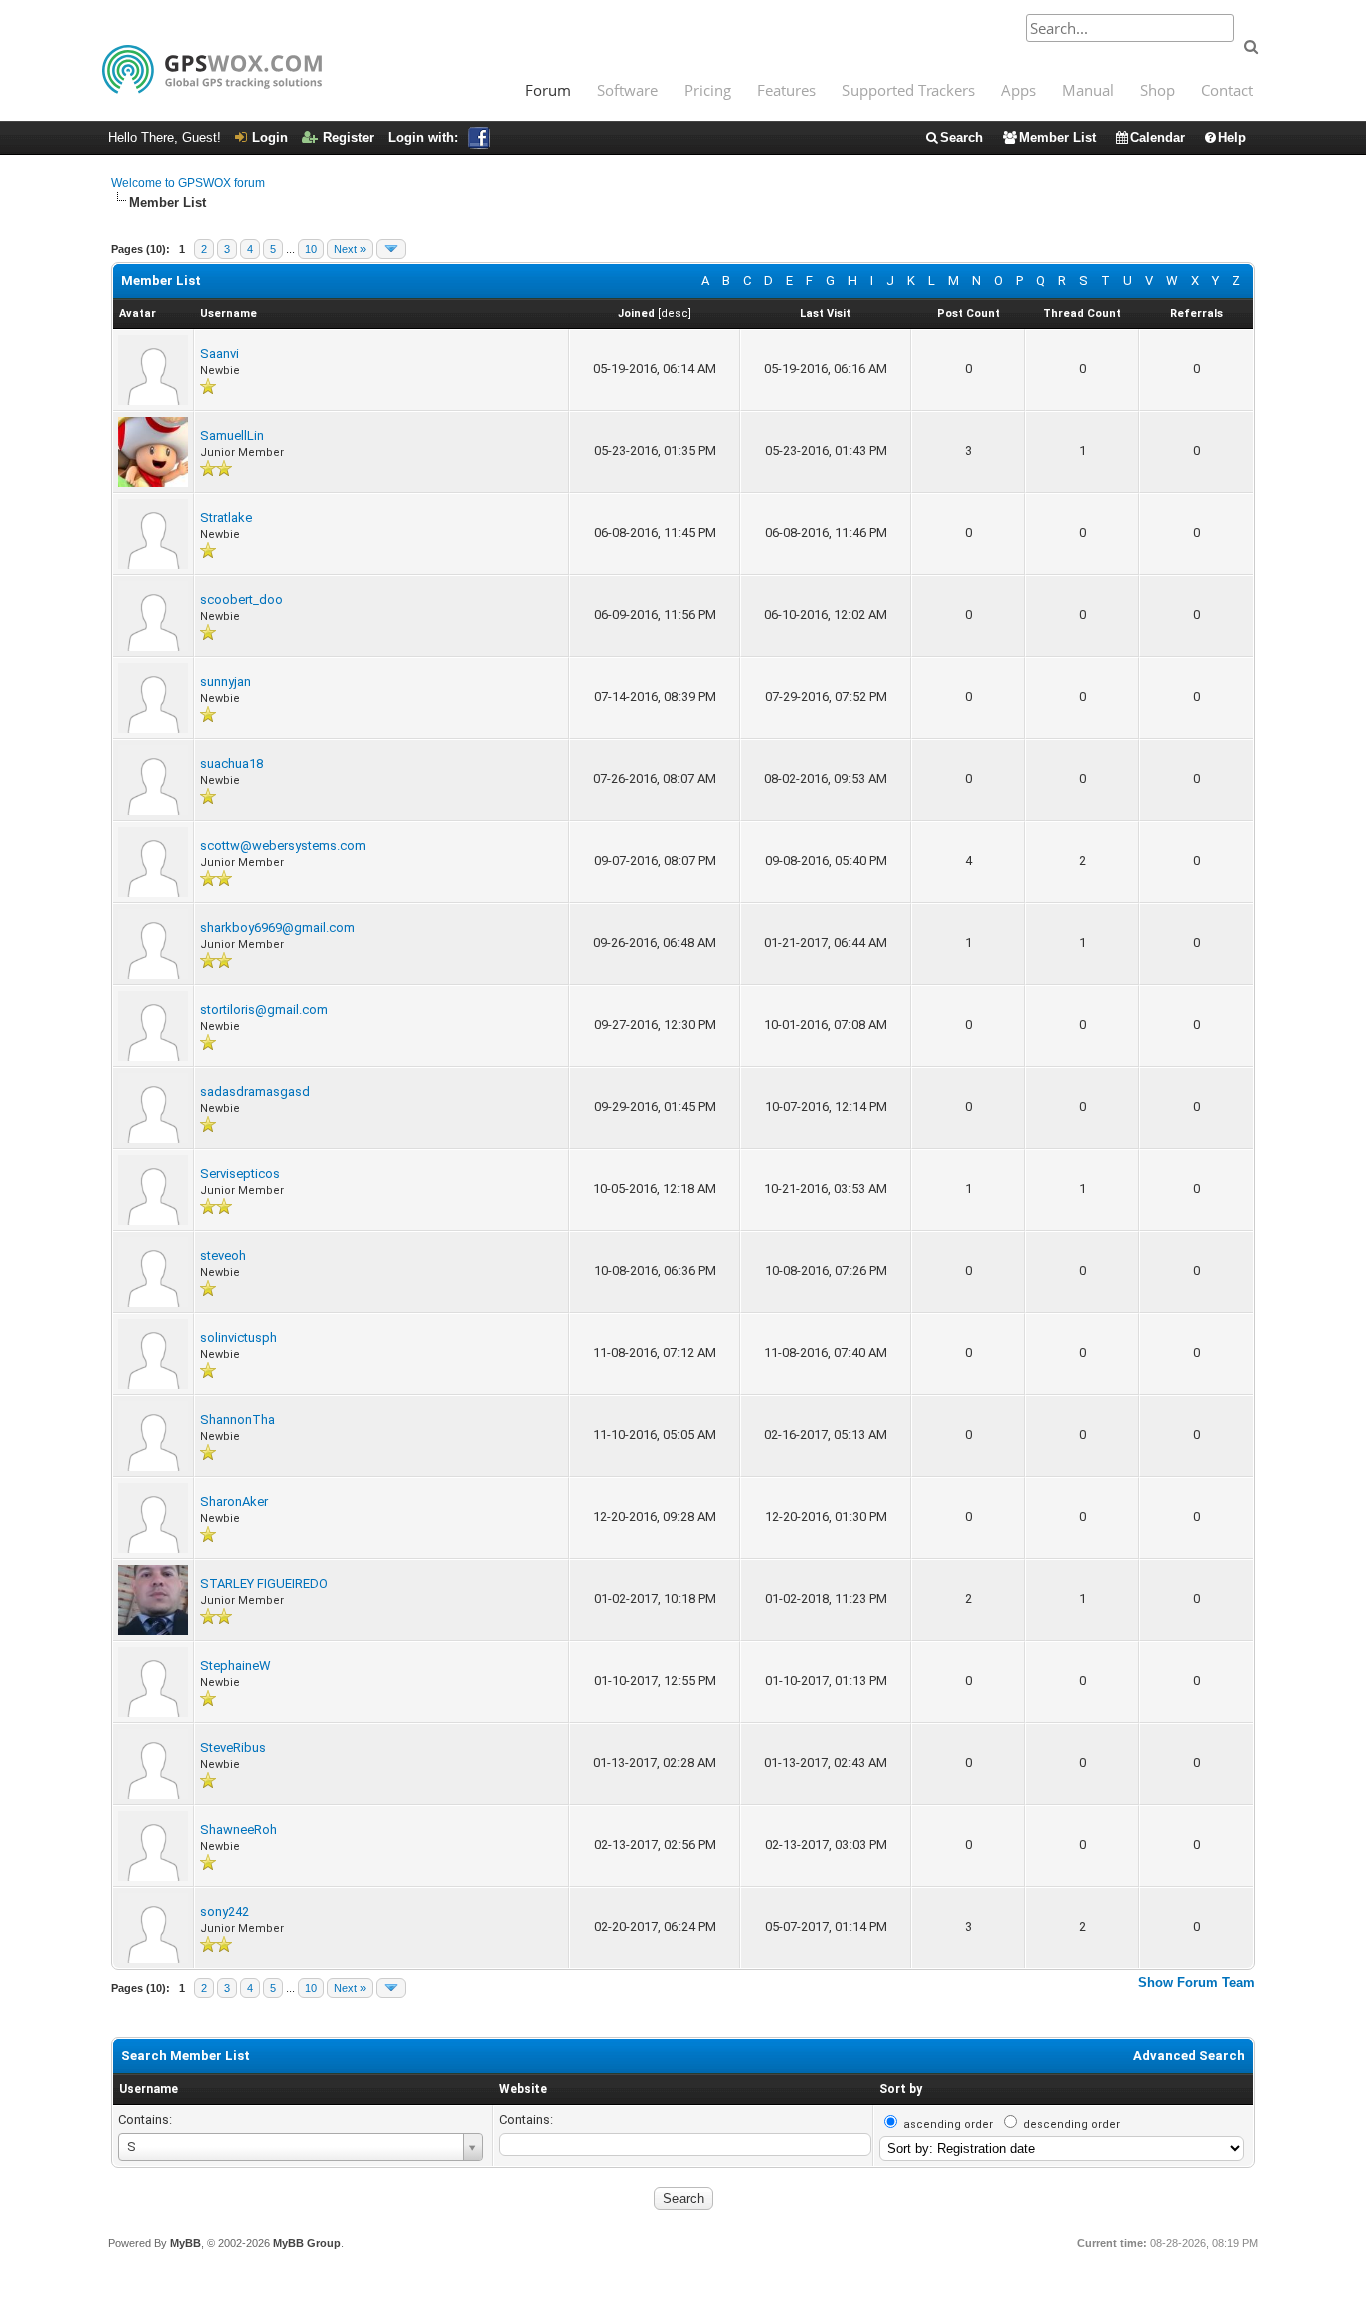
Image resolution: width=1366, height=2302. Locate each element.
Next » (350, 249)
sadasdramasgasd (255, 1091)
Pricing (707, 90)
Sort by (900, 2089)
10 (311, 249)
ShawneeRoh (238, 1829)
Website (523, 2089)
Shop (1157, 90)
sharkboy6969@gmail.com (277, 927)
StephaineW (235, 1665)
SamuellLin (232, 435)
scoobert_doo (241, 599)
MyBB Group (307, 2243)
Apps (1018, 90)
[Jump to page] (391, 249)
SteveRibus (233, 1747)
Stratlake (226, 517)
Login (270, 137)
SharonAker (234, 1501)
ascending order (948, 2124)
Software (627, 90)
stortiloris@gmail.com (264, 1009)
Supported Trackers (908, 90)
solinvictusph (238, 1337)
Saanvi (219, 353)
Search (961, 137)
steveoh (223, 1255)
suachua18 (231, 763)
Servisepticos (240, 1173)
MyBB (185, 2243)
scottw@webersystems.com (283, 845)
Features (786, 90)
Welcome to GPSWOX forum (188, 183)
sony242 (224, 1911)
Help (1232, 137)
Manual (1088, 90)
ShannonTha (237, 1419)
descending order (1071, 2124)
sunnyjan (225, 681)
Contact (1227, 90)
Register (348, 137)
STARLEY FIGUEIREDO (264, 1583)
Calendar (1157, 137)
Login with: (423, 137)
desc (674, 313)
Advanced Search (1189, 2055)
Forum (548, 90)
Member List (1057, 137)
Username (148, 2089)
